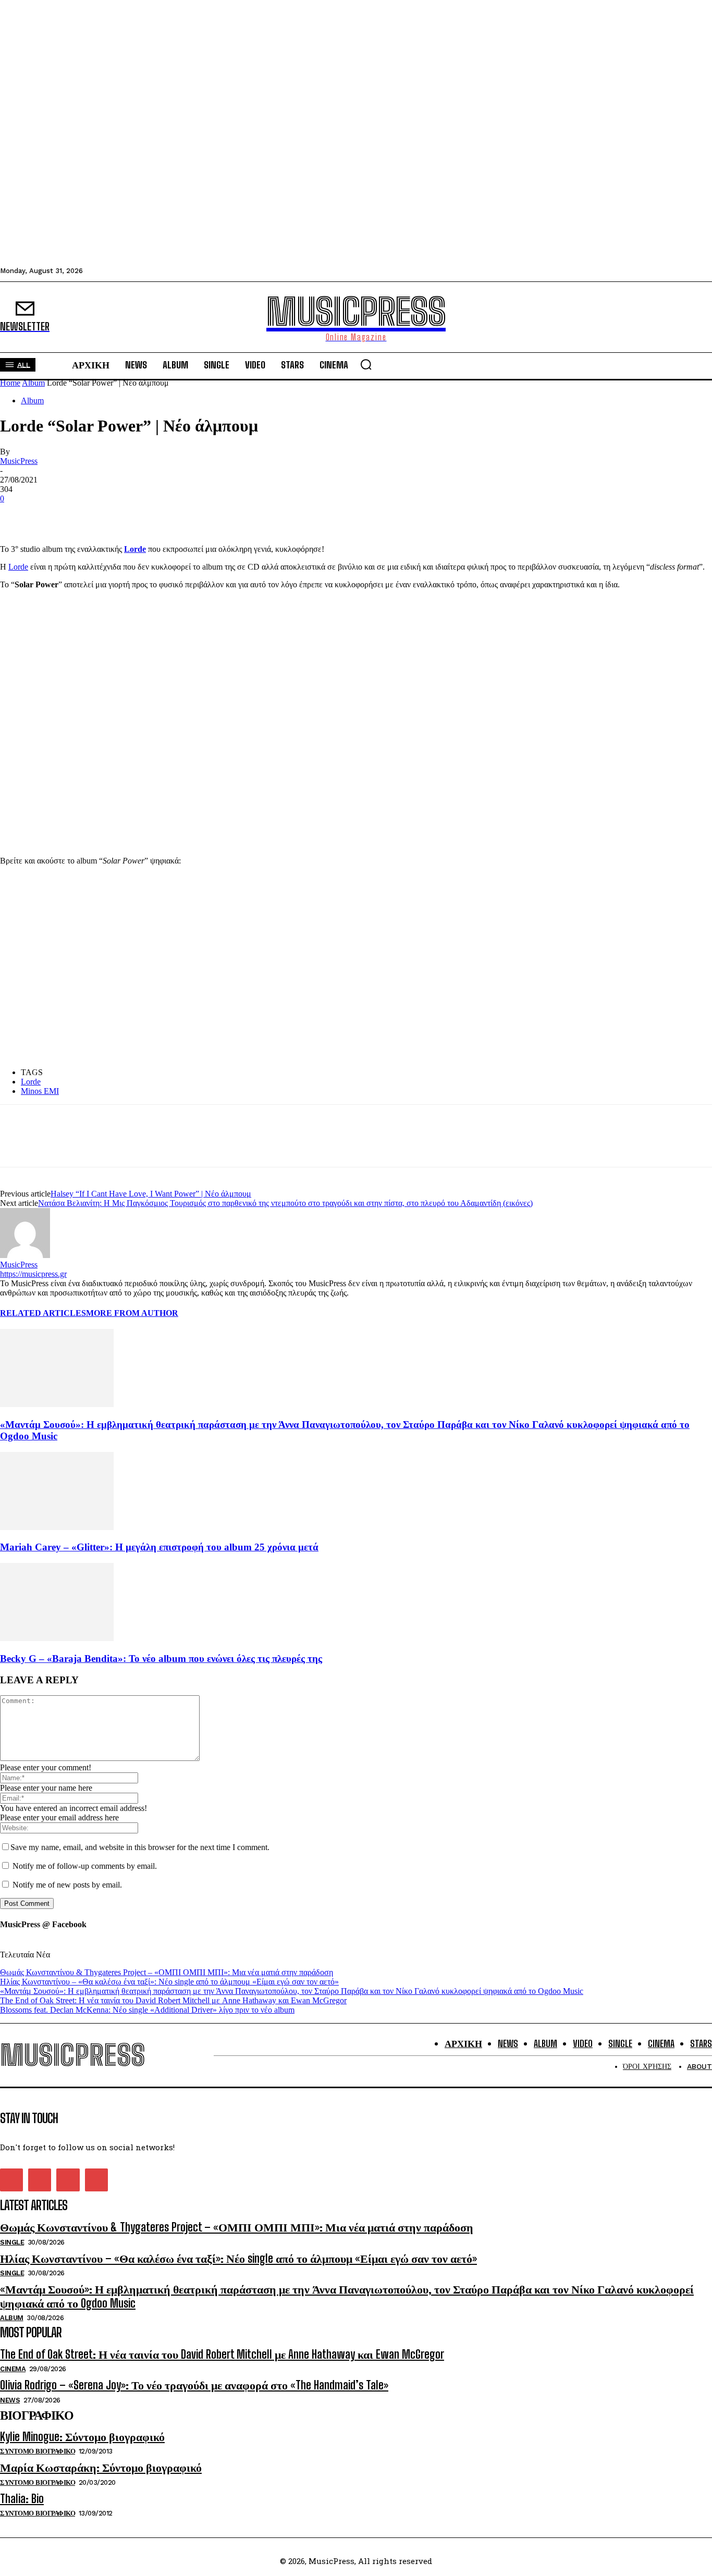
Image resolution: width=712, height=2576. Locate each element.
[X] (55, 514)
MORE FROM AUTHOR (132, 1313)
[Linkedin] (92, 514)
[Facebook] (17, 514)
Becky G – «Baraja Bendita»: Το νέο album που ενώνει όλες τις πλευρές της (161, 1659)
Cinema (13, 2369)
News (10, 2400)
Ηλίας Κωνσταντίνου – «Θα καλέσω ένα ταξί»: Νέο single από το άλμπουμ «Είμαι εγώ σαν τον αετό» (169, 1982)
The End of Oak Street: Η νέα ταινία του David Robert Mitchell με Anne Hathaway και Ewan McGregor (173, 2000)
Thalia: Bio (22, 2499)
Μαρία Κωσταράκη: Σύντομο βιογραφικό (101, 2467)
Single (12, 2242)
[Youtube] (96, 2180)
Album (33, 383)
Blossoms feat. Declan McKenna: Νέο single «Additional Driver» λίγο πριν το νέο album (147, 2010)
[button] (366, 364)
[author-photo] (25, 1255)
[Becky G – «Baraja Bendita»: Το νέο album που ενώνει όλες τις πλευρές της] (57, 1638)
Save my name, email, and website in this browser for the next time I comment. (140, 1847)
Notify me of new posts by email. (67, 1885)
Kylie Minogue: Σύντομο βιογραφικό (82, 2437)
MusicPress (19, 461)
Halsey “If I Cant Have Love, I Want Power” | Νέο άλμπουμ (151, 1194)
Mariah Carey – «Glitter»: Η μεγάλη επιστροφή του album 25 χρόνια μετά (159, 1547)
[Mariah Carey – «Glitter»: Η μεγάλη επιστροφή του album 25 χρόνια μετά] (57, 1527)
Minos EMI (40, 1091)
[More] (130, 514)
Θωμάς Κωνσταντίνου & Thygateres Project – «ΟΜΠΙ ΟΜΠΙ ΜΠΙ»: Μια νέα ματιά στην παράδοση (167, 1972)
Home (10, 383)
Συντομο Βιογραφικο (38, 2451)
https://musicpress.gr (33, 1274)
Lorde (18, 567)
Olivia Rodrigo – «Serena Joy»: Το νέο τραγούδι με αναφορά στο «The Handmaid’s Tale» (194, 2385)
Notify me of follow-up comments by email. (85, 1866)
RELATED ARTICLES (43, 1313)
